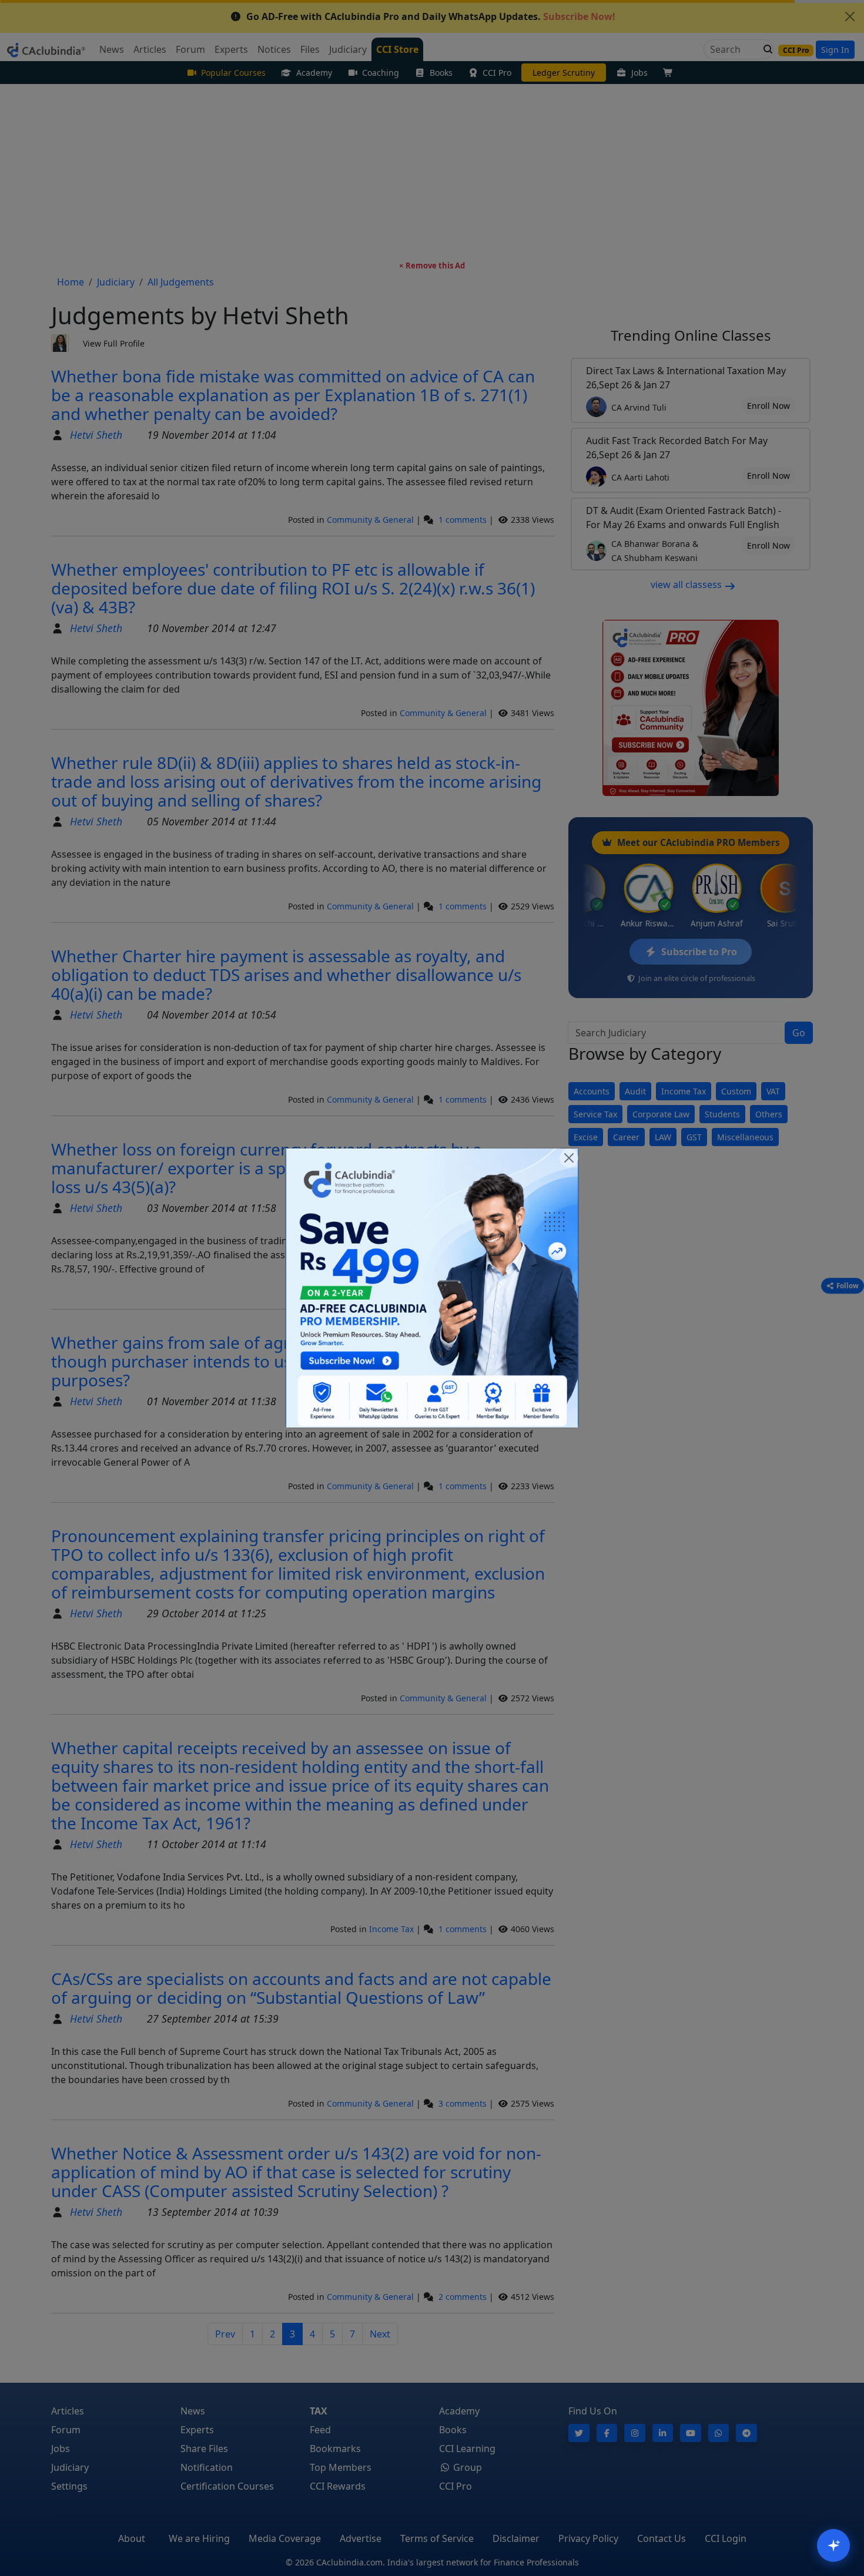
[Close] (569, 1158)
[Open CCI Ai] (833, 2545)
